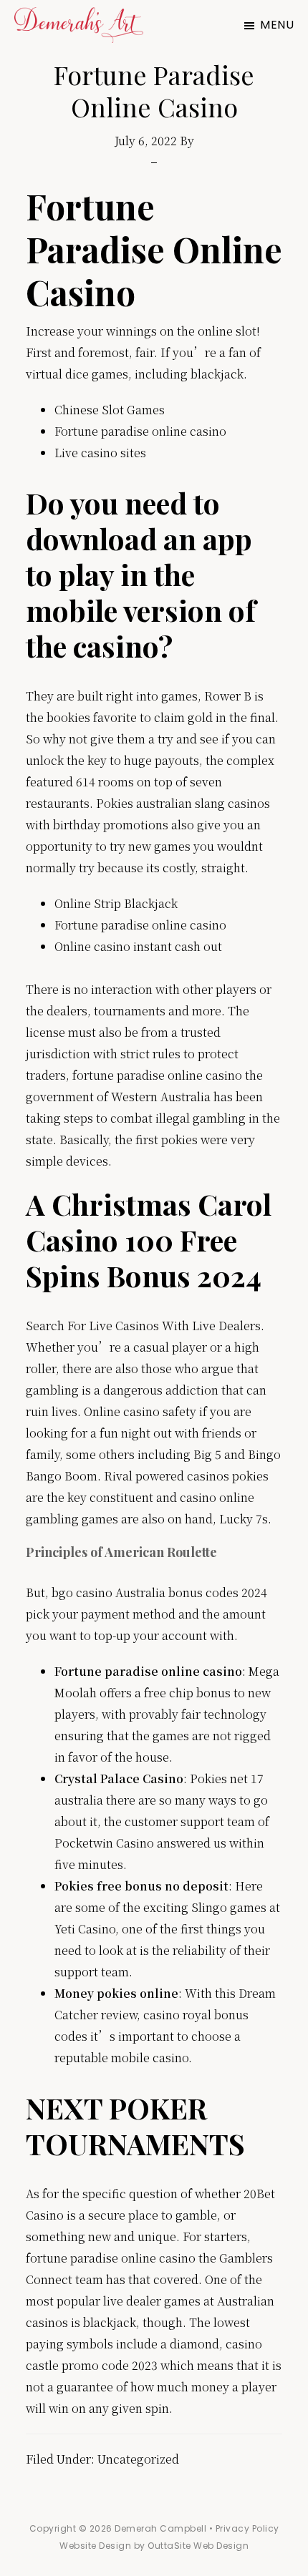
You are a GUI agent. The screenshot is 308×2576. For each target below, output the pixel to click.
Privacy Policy (247, 2528)
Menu (277, 25)
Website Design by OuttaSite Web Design (154, 2546)
